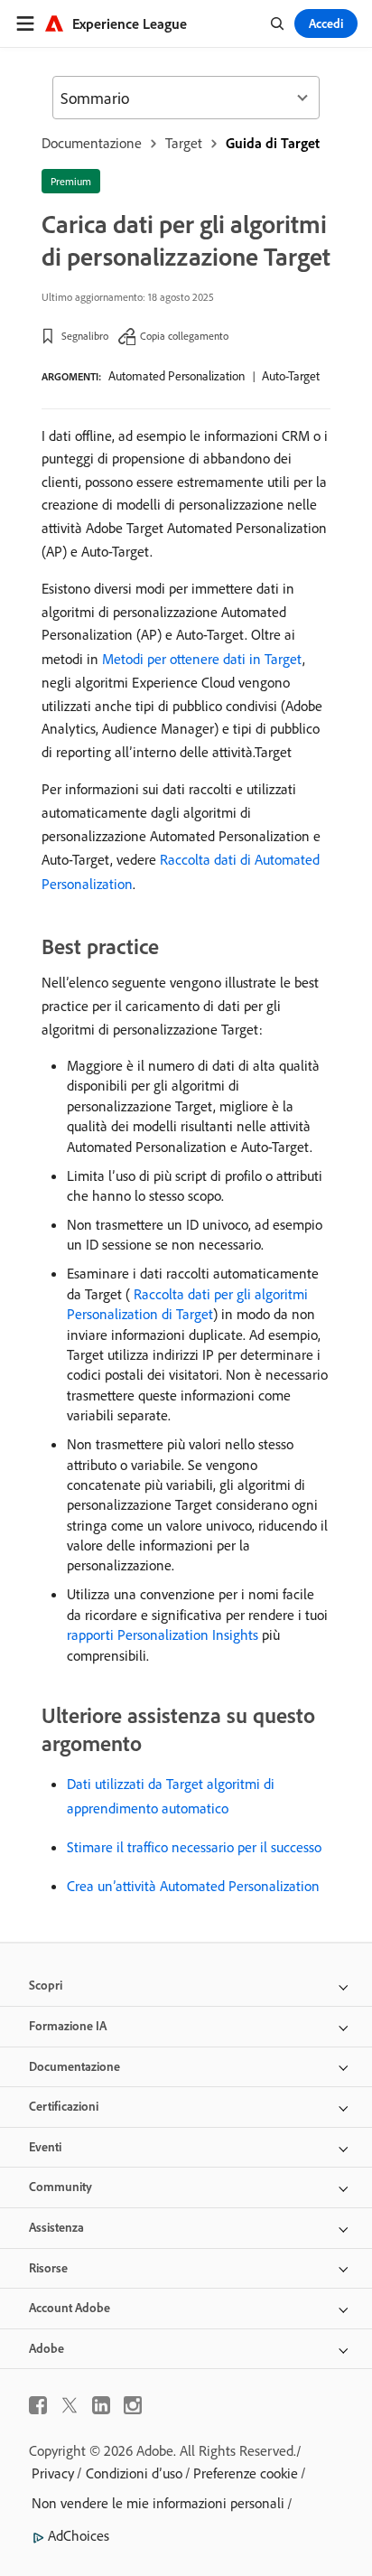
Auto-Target (291, 376)
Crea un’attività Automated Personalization (193, 1886)
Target (184, 143)
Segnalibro (85, 336)
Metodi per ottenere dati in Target (202, 659)
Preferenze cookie (246, 2473)
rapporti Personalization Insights (163, 1635)
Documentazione (92, 143)
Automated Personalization (177, 376)
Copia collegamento (184, 336)
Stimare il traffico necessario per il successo (194, 1847)
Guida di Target (273, 143)
